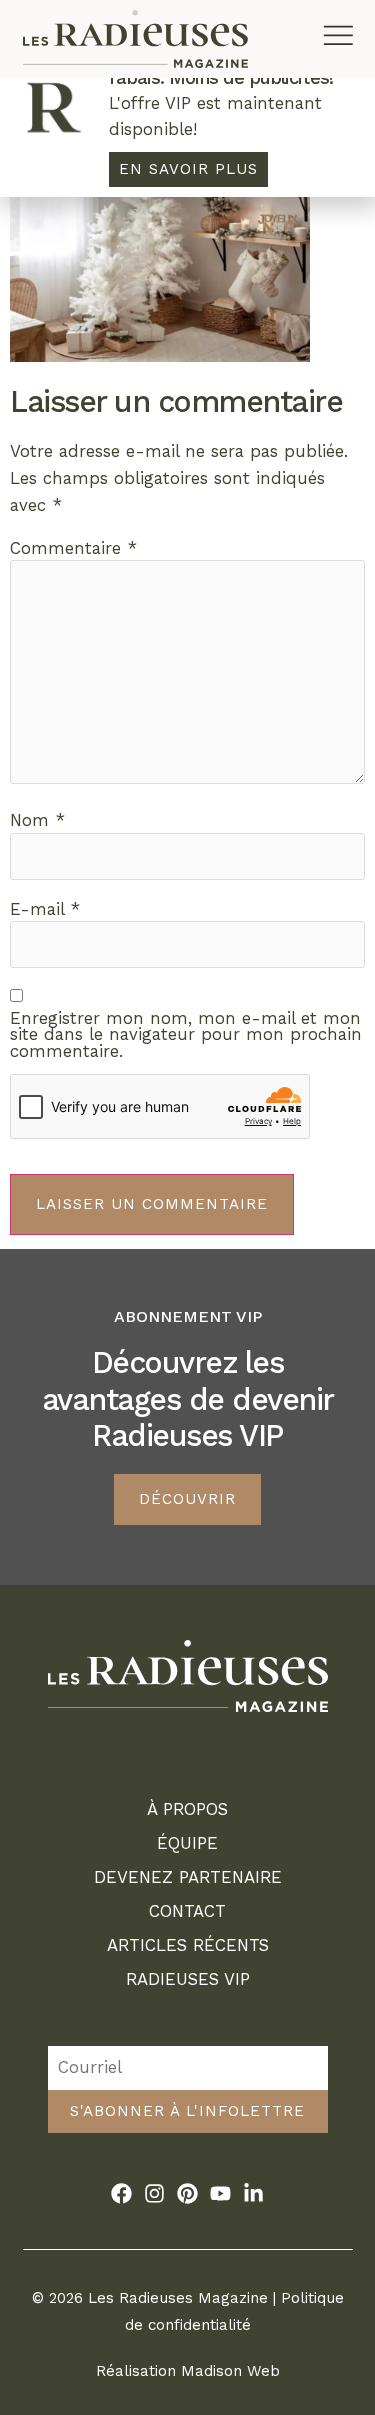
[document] (187, 1207)
